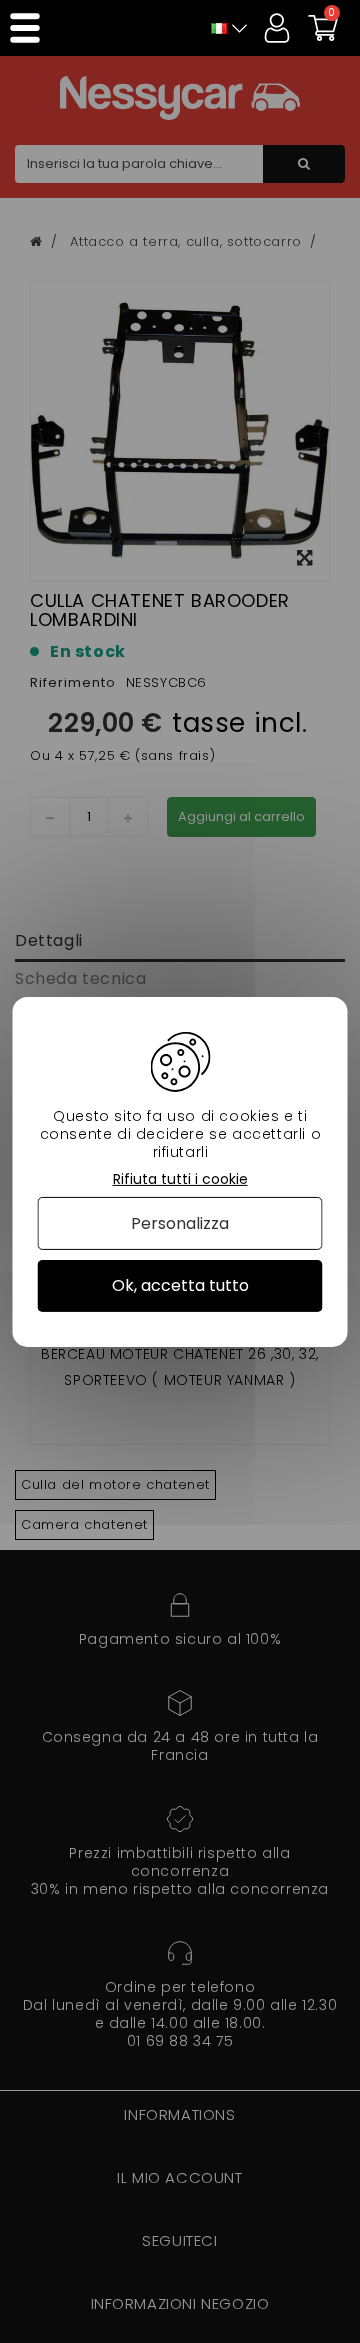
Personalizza (180, 1223)
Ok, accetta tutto (180, 1285)
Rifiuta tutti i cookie (180, 1178)
